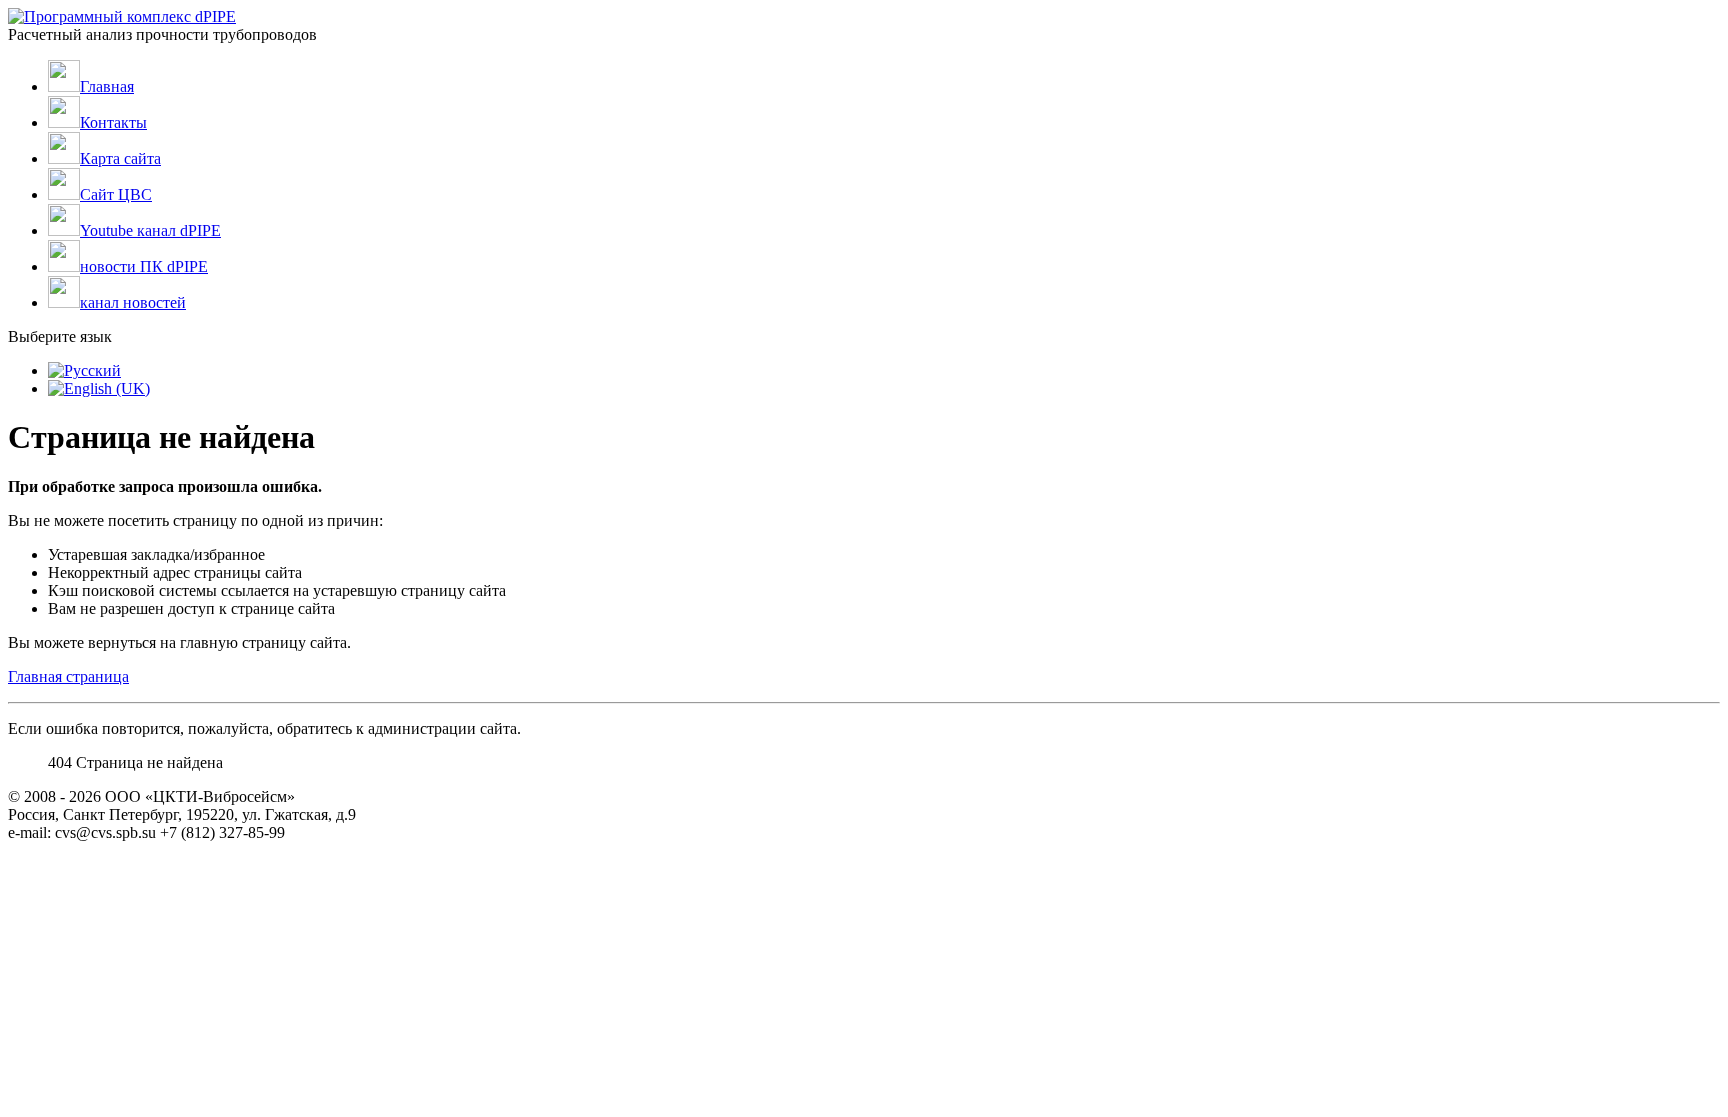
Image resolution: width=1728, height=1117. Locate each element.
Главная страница (68, 676)
